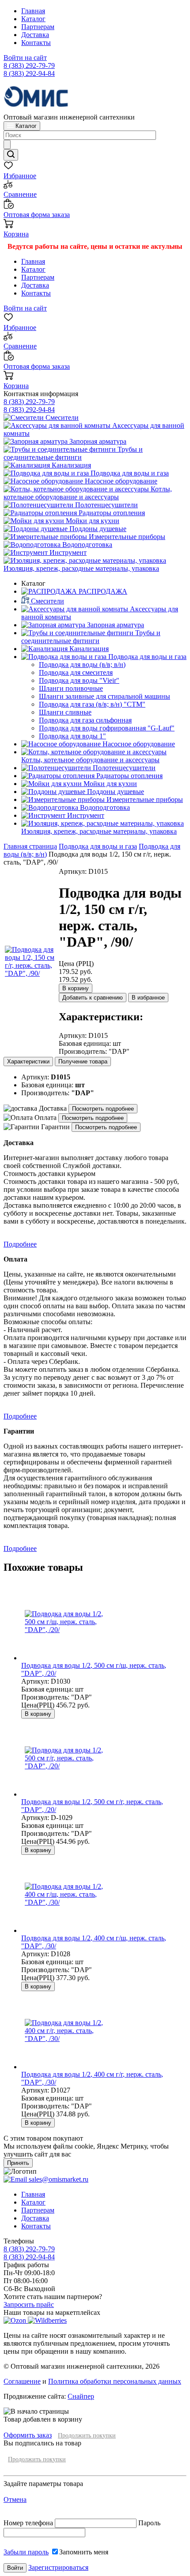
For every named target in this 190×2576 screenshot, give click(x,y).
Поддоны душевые (97, 529)
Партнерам (38, 27)
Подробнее (20, 1244)
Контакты (36, 43)
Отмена (15, 2499)
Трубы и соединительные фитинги (73, 453)
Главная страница (30, 846)
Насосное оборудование (120, 481)
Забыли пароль (26, 2552)
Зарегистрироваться (58, 2567)
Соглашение (22, 2381)
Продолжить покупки (87, 2436)
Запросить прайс (29, 2305)
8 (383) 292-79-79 (29, 66)
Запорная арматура (97, 441)
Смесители (61, 417)
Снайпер (81, 2396)
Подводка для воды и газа (129, 473)
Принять (18, 2163)
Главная (33, 11)
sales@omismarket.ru (58, 2179)
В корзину (76, 988)
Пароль (149, 2523)
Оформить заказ (28, 2435)
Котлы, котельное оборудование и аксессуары (88, 493)
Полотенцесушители (106, 505)
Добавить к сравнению (93, 998)
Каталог (33, 19)
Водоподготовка (86, 545)
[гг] (31, 973)
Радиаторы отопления (111, 513)
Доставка (35, 35)
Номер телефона (29, 2523)
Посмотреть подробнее (103, 1109)
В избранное (148, 998)
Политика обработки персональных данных (115, 2381)
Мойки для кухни (92, 521)
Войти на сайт (25, 58)
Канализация (70, 465)
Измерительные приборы (126, 537)
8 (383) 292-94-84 (29, 73)
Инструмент (67, 552)
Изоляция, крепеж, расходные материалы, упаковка (81, 568)
